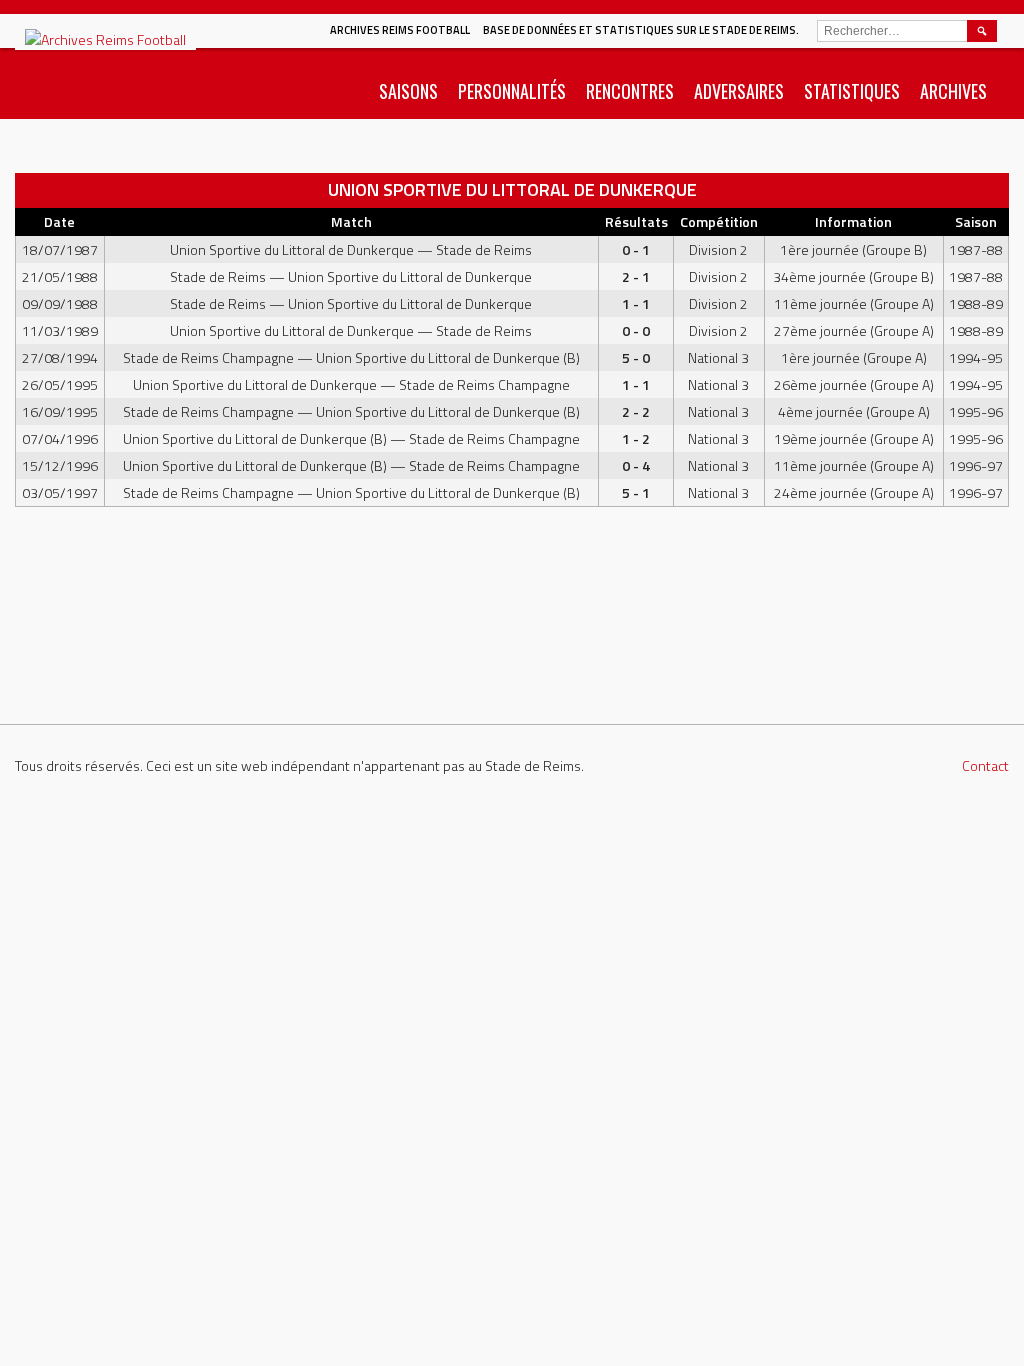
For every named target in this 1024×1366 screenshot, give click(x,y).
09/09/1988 (60, 303)
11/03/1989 (60, 330)
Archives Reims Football (400, 30)
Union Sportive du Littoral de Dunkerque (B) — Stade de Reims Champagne (351, 438)
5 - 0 (636, 357)
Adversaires (739, 91)
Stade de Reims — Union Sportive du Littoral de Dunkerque (351, 276)
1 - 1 (636, 303)
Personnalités (512, 91)
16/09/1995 (60, 411)
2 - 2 (636, 411)
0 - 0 (636, 330)
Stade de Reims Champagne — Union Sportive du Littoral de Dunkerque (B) (351, 357)
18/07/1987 (60, 249)
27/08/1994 (60, 357)
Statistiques (852, 91)
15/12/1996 (60, 465)
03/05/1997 (60, 492)
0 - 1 (636, 249)
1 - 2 (636, 438)
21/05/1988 (60, 276)
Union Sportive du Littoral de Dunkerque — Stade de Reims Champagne (351, 384)
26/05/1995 (60, 384)
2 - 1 (636, 276)
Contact (985, 765)
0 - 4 (636, 465)
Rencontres (630, 91)
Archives (953, 91)
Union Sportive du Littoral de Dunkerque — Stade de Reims (351, 249)
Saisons (408, 91)
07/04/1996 (60, 438)
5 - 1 (636, 492)
